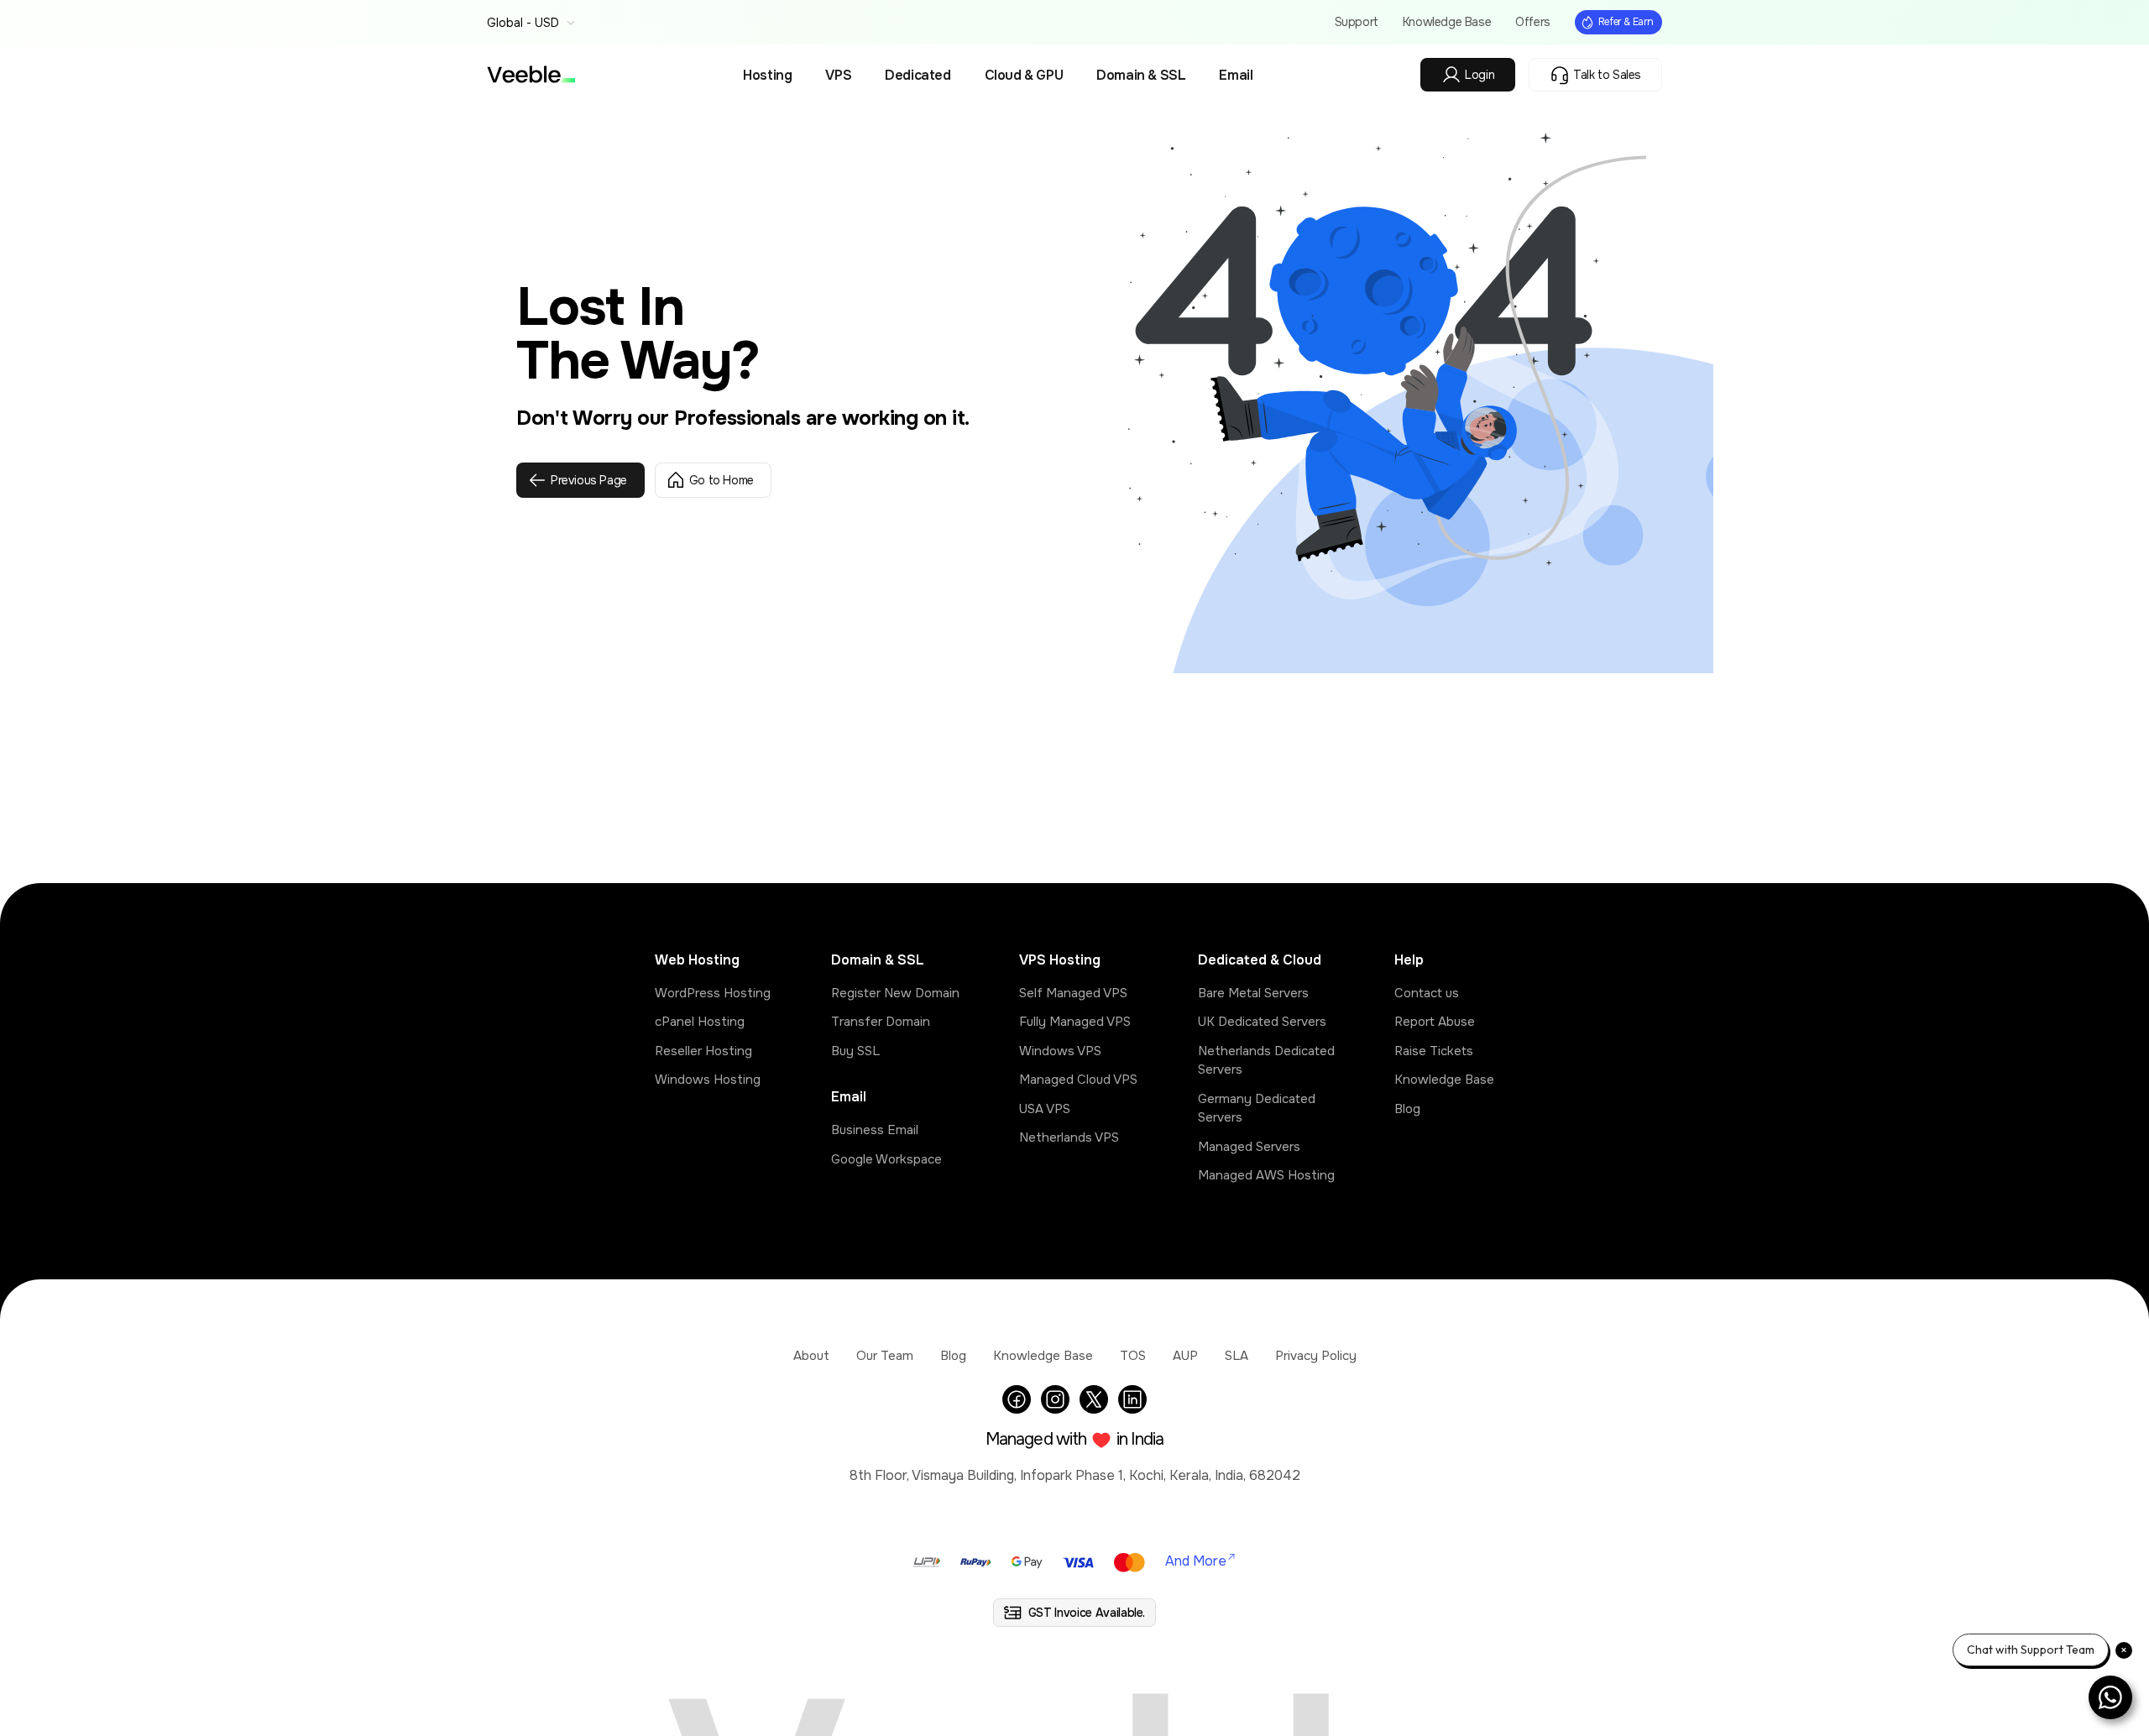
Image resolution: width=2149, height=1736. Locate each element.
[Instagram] (1055, 1399)
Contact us (1427, 993)
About (811, 1356)
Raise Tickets (1434, 1051)
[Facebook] (1017, 1399)
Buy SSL (855, 1051)
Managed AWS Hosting (1266, 1175)
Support (1357, 22)
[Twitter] (1094, 1399)
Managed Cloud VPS (1078, 1080)
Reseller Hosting (703, 1051)
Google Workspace (886, 1159)
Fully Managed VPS (1075, 1022)
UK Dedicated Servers (1262, 1022)
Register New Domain (895, 993)
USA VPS (1045, 1109)
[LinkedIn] (1132, 1399)
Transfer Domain (881, 1022)
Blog (1407, 1109)
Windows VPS (1060, 1051)
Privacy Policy (1316, 1356)
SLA (1237, 1356)
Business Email (875, 1130)
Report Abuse (1435, 1022)
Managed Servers (1249, 1147)
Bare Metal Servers (1253, 993)
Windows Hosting (708, 1080)
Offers (1533, 22)
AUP (1185, 1356)
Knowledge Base (1447, 22)
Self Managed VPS (1073, 993)
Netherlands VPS (1069, 1137)
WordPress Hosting (713, 993)
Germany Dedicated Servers (1257, 1109)
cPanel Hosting (700, 1022)
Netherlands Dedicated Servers (1266, 1061)
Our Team (885, 1356)
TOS (1133, 1356)
